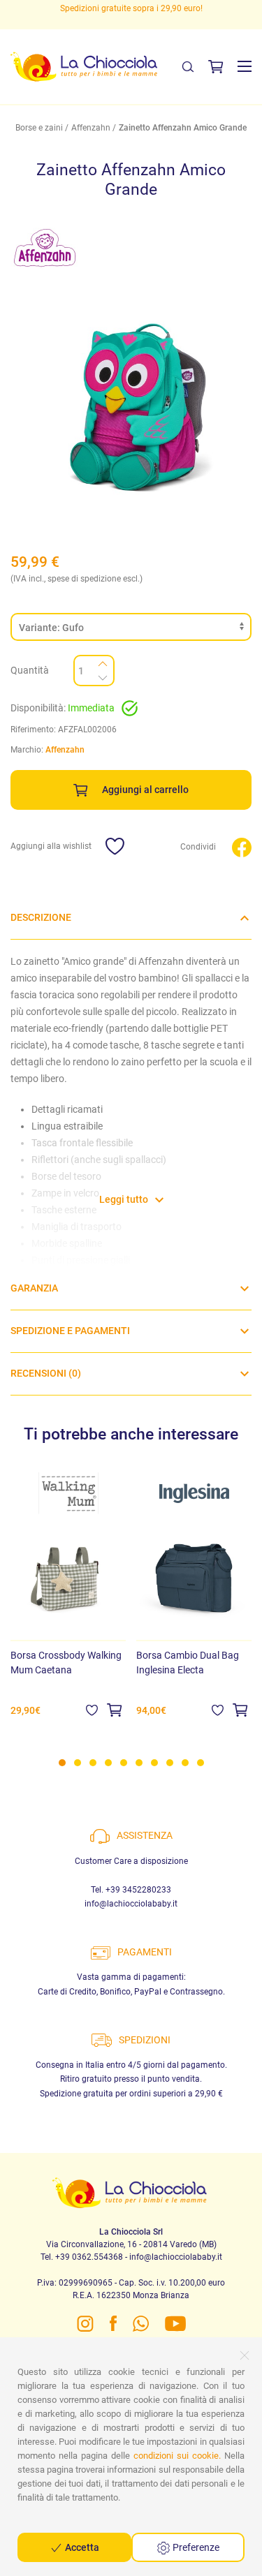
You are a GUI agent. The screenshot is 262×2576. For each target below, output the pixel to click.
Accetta (81, 2547)
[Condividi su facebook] (242, 846)
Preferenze (195, 2547)
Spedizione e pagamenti (70, 1331)
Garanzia (34, 1288)
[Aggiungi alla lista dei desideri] (92, 1710)
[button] (245, 66)
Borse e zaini (39, 128)
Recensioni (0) (46, 1373)
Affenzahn (91, 128)
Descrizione (41, 917)
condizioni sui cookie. (177, 2456)
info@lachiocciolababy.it (131, 1904)
